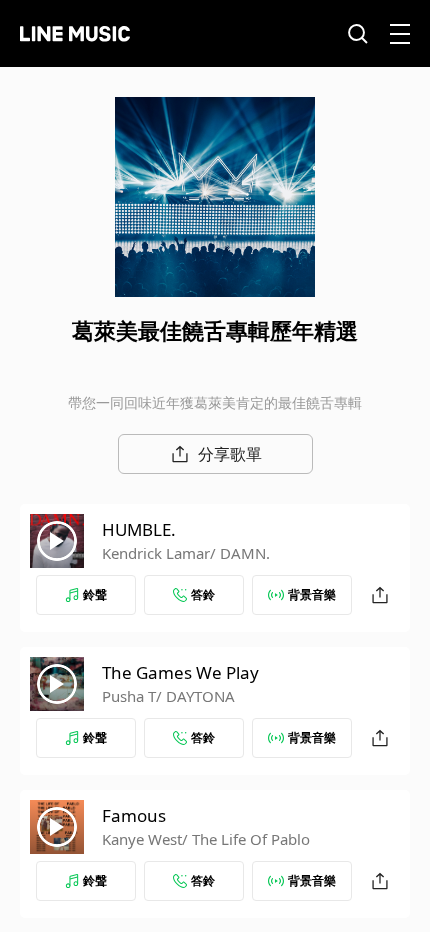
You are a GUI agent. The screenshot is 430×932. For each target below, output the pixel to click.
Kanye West (142, 839)
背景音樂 (312, 594)
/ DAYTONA (195, 696)
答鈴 (203, 594)
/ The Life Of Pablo (246, 839)
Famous (134, 815)
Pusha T (129, 696)
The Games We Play (180, 672)
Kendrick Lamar (156, 553)
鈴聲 (95, 594)
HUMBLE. (139, 529)
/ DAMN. (240, 553)
